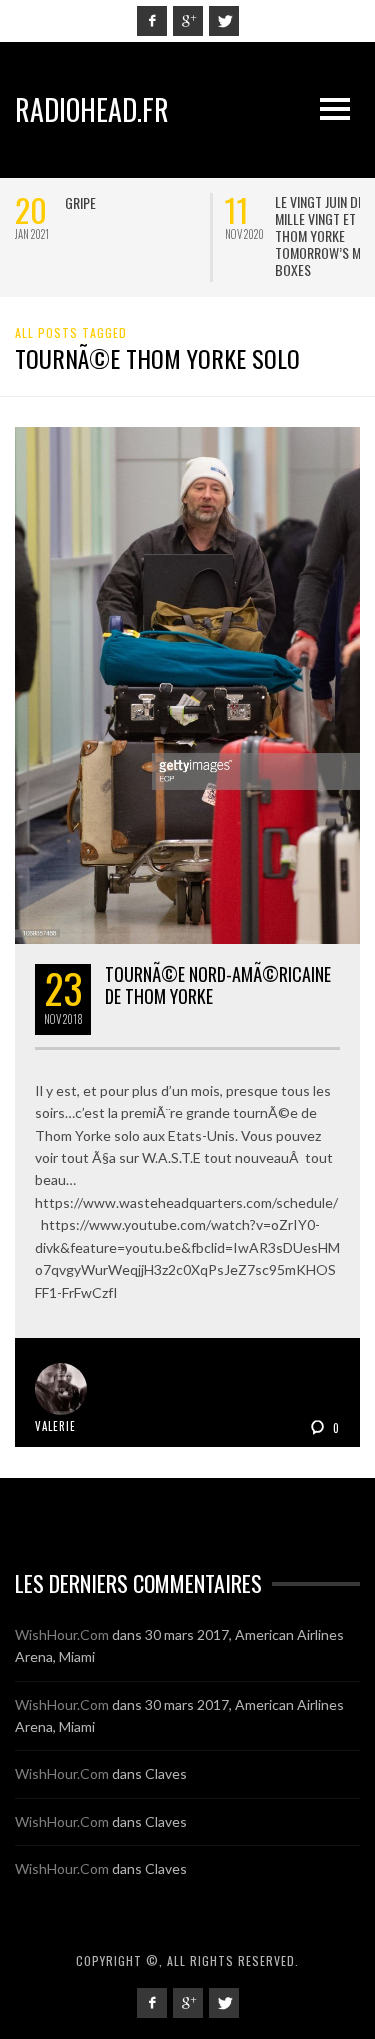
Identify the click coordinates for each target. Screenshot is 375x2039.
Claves (166, 1773)
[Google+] (188, 21)
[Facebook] (152, 21)
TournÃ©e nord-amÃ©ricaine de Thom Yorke (218, 985)
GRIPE (80, 202)
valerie (55, 1426)
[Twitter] (224, 21)
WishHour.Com (62, 1634)
